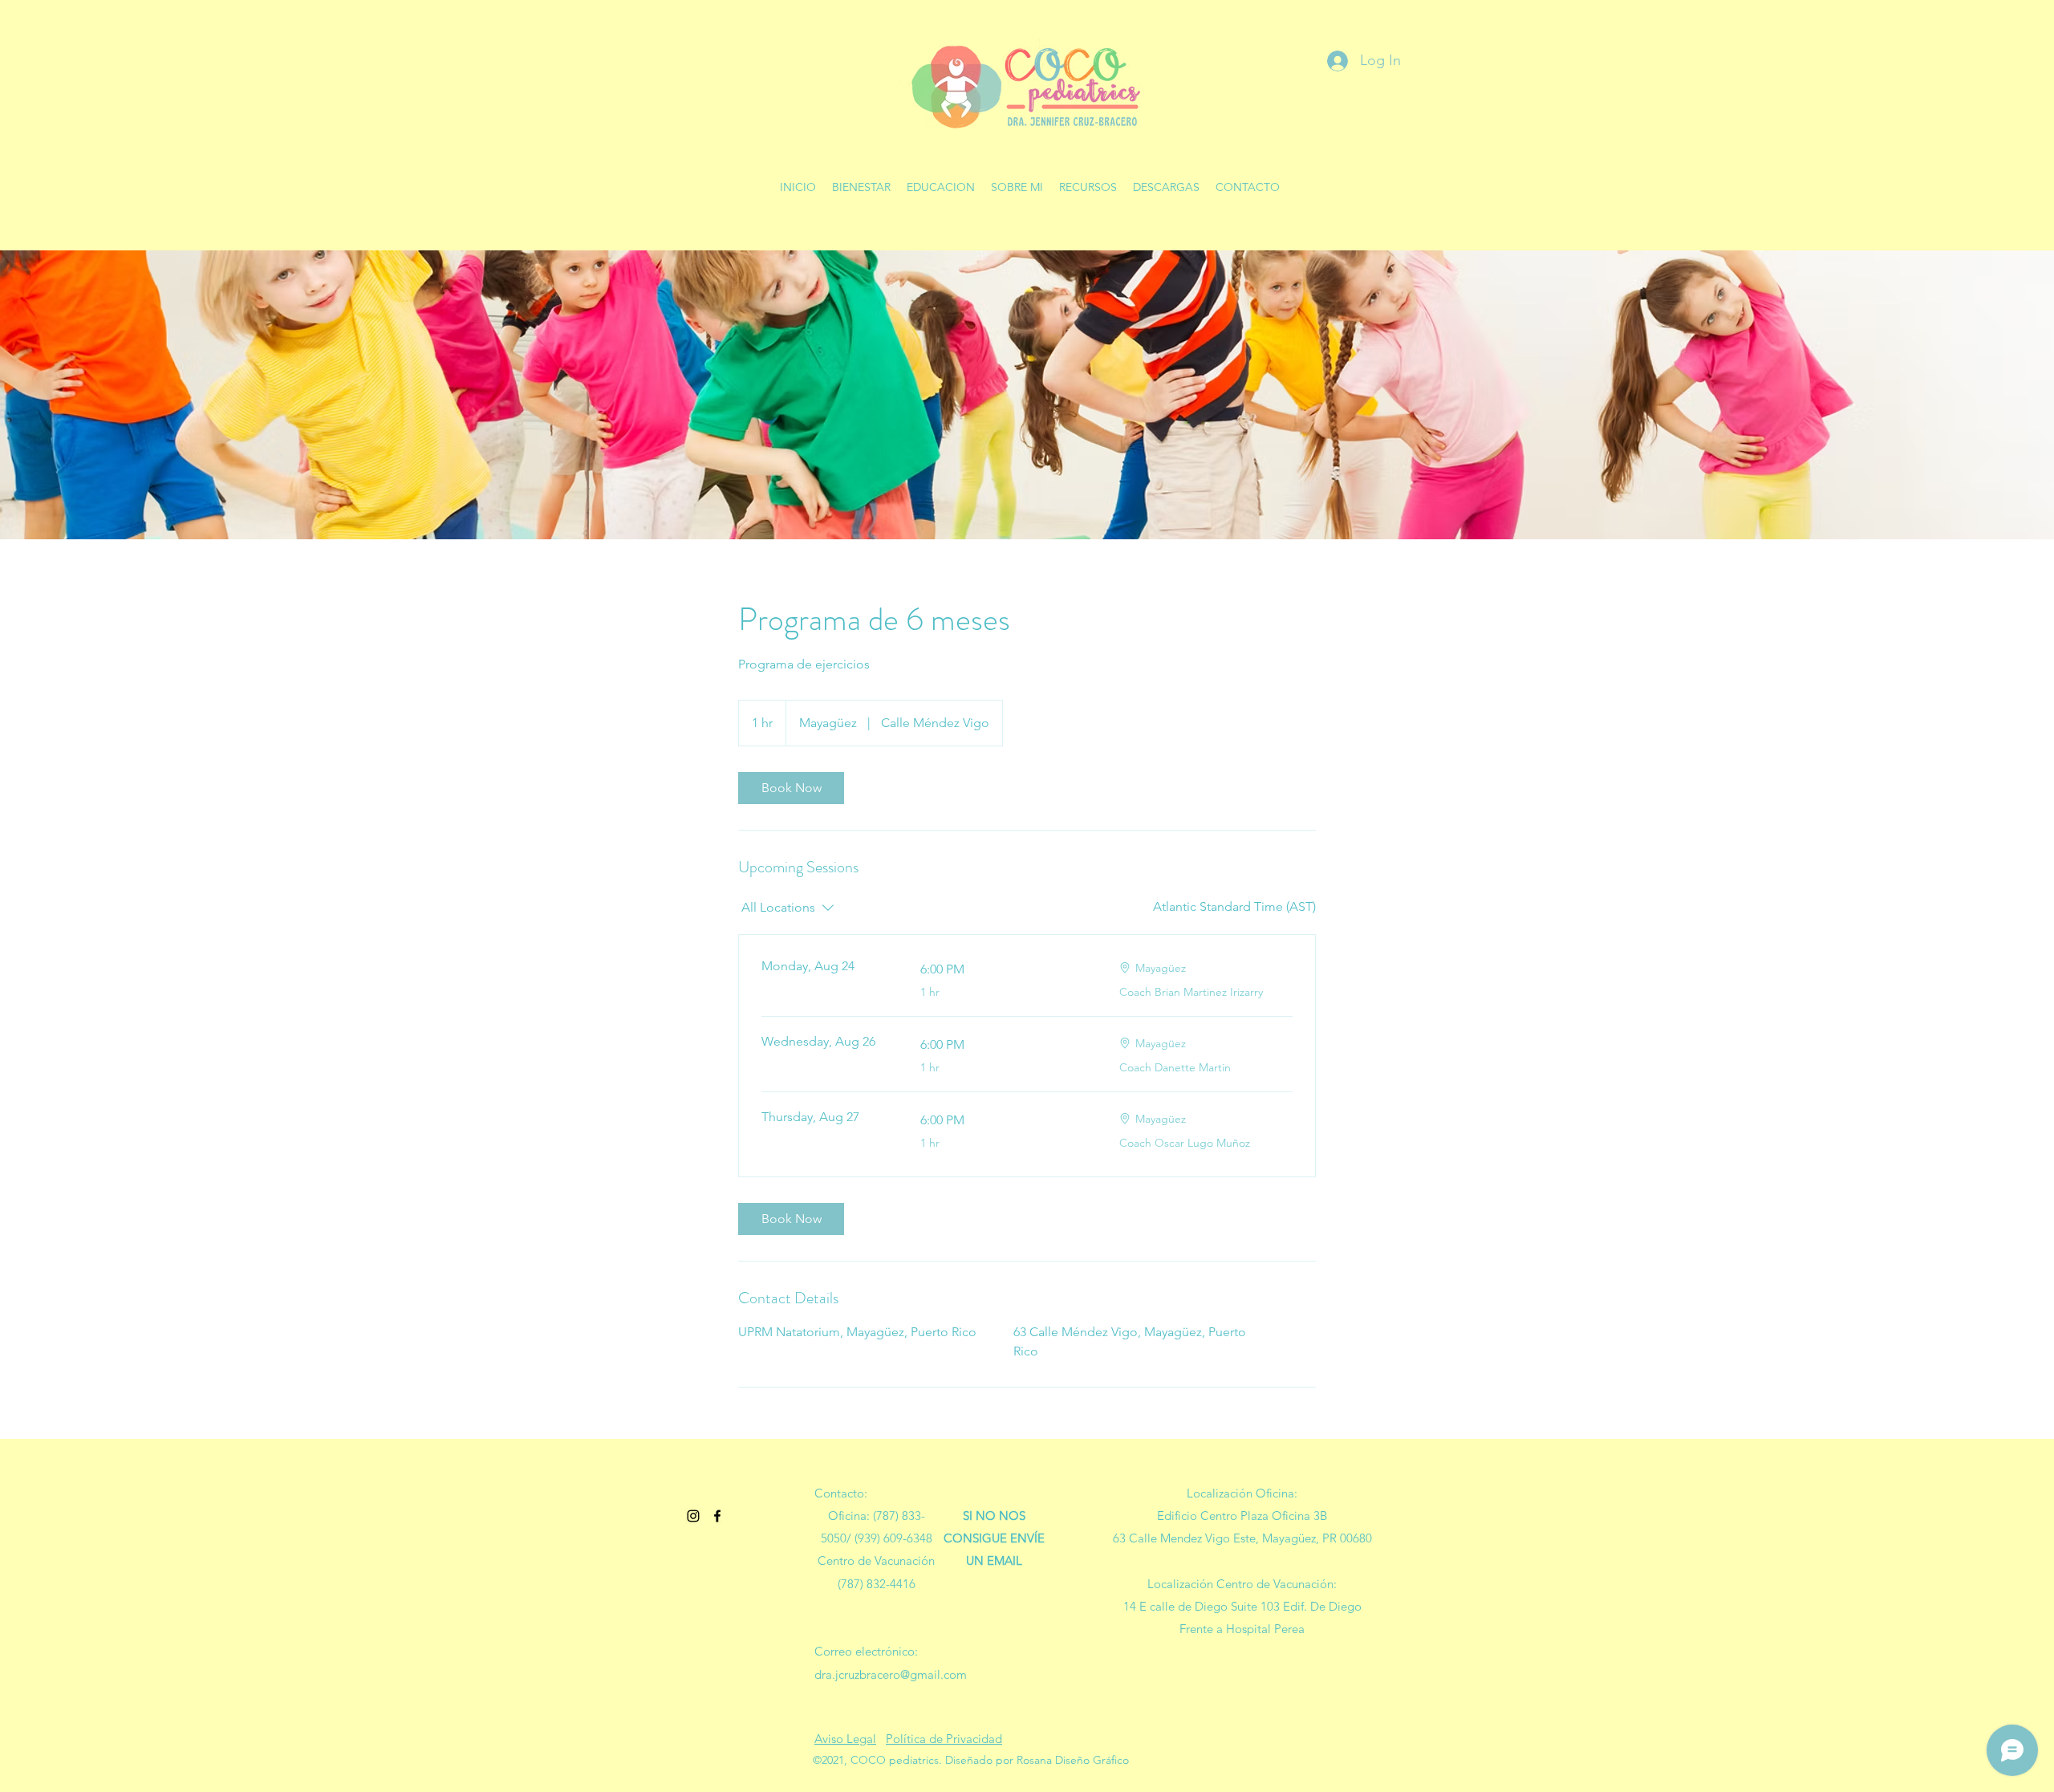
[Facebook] (717, 1516)
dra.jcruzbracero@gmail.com (891, 1674)
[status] (1234, 907)
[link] (791, 788)
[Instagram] (693, 1516)
